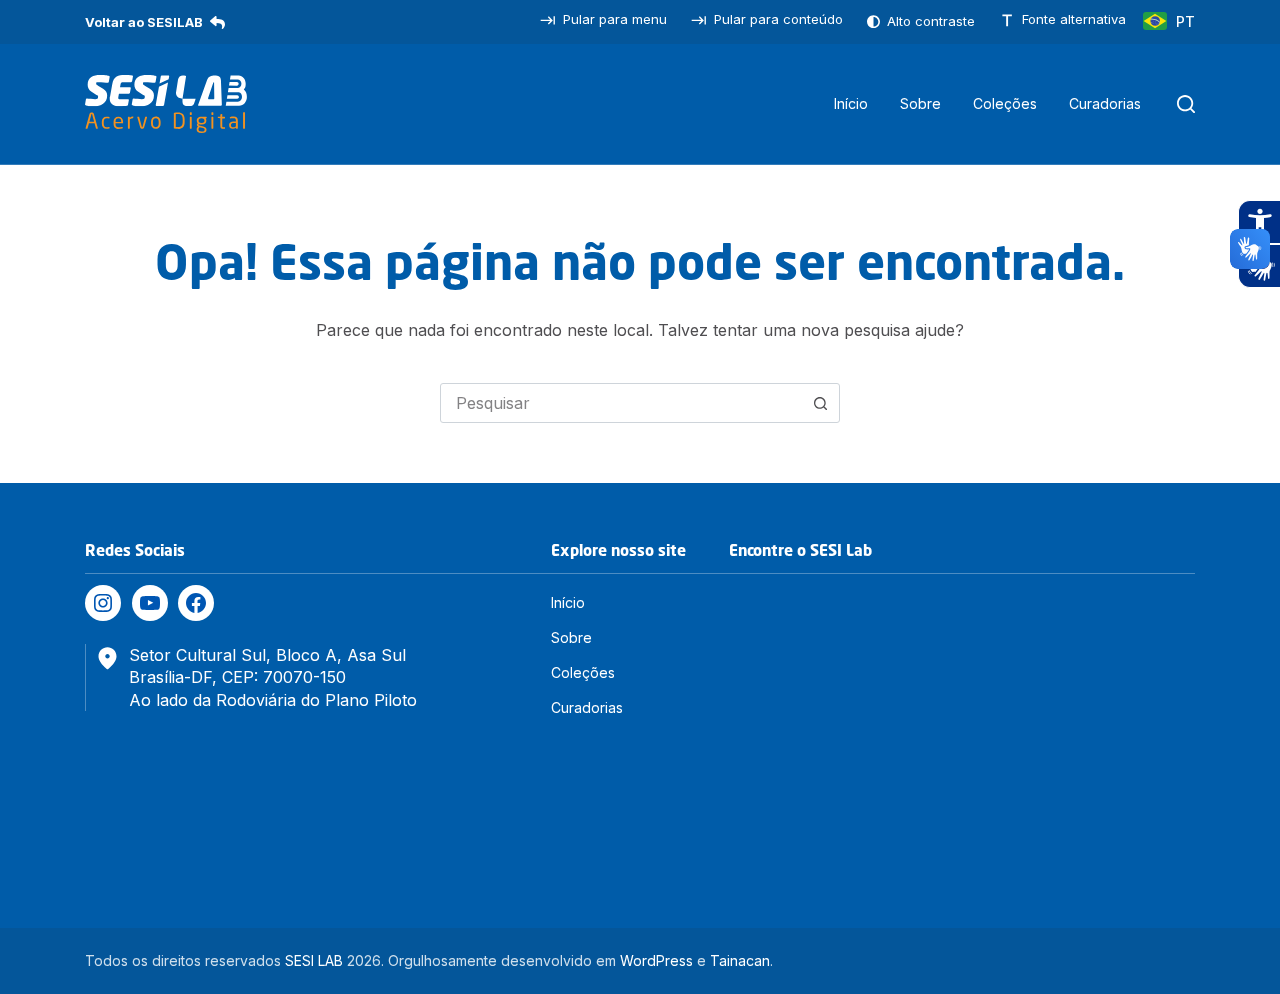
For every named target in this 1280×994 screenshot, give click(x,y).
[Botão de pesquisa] (820, 403)
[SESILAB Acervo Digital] (166, 104)
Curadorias (1105, 103)
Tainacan (740, 960)
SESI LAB (314, 960)
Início (851, 103)
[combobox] (621, 403)
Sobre (920, 103)
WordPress (656, 960)
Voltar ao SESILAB (144, 22)
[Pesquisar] (1186, 104)
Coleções (1005, 103)
